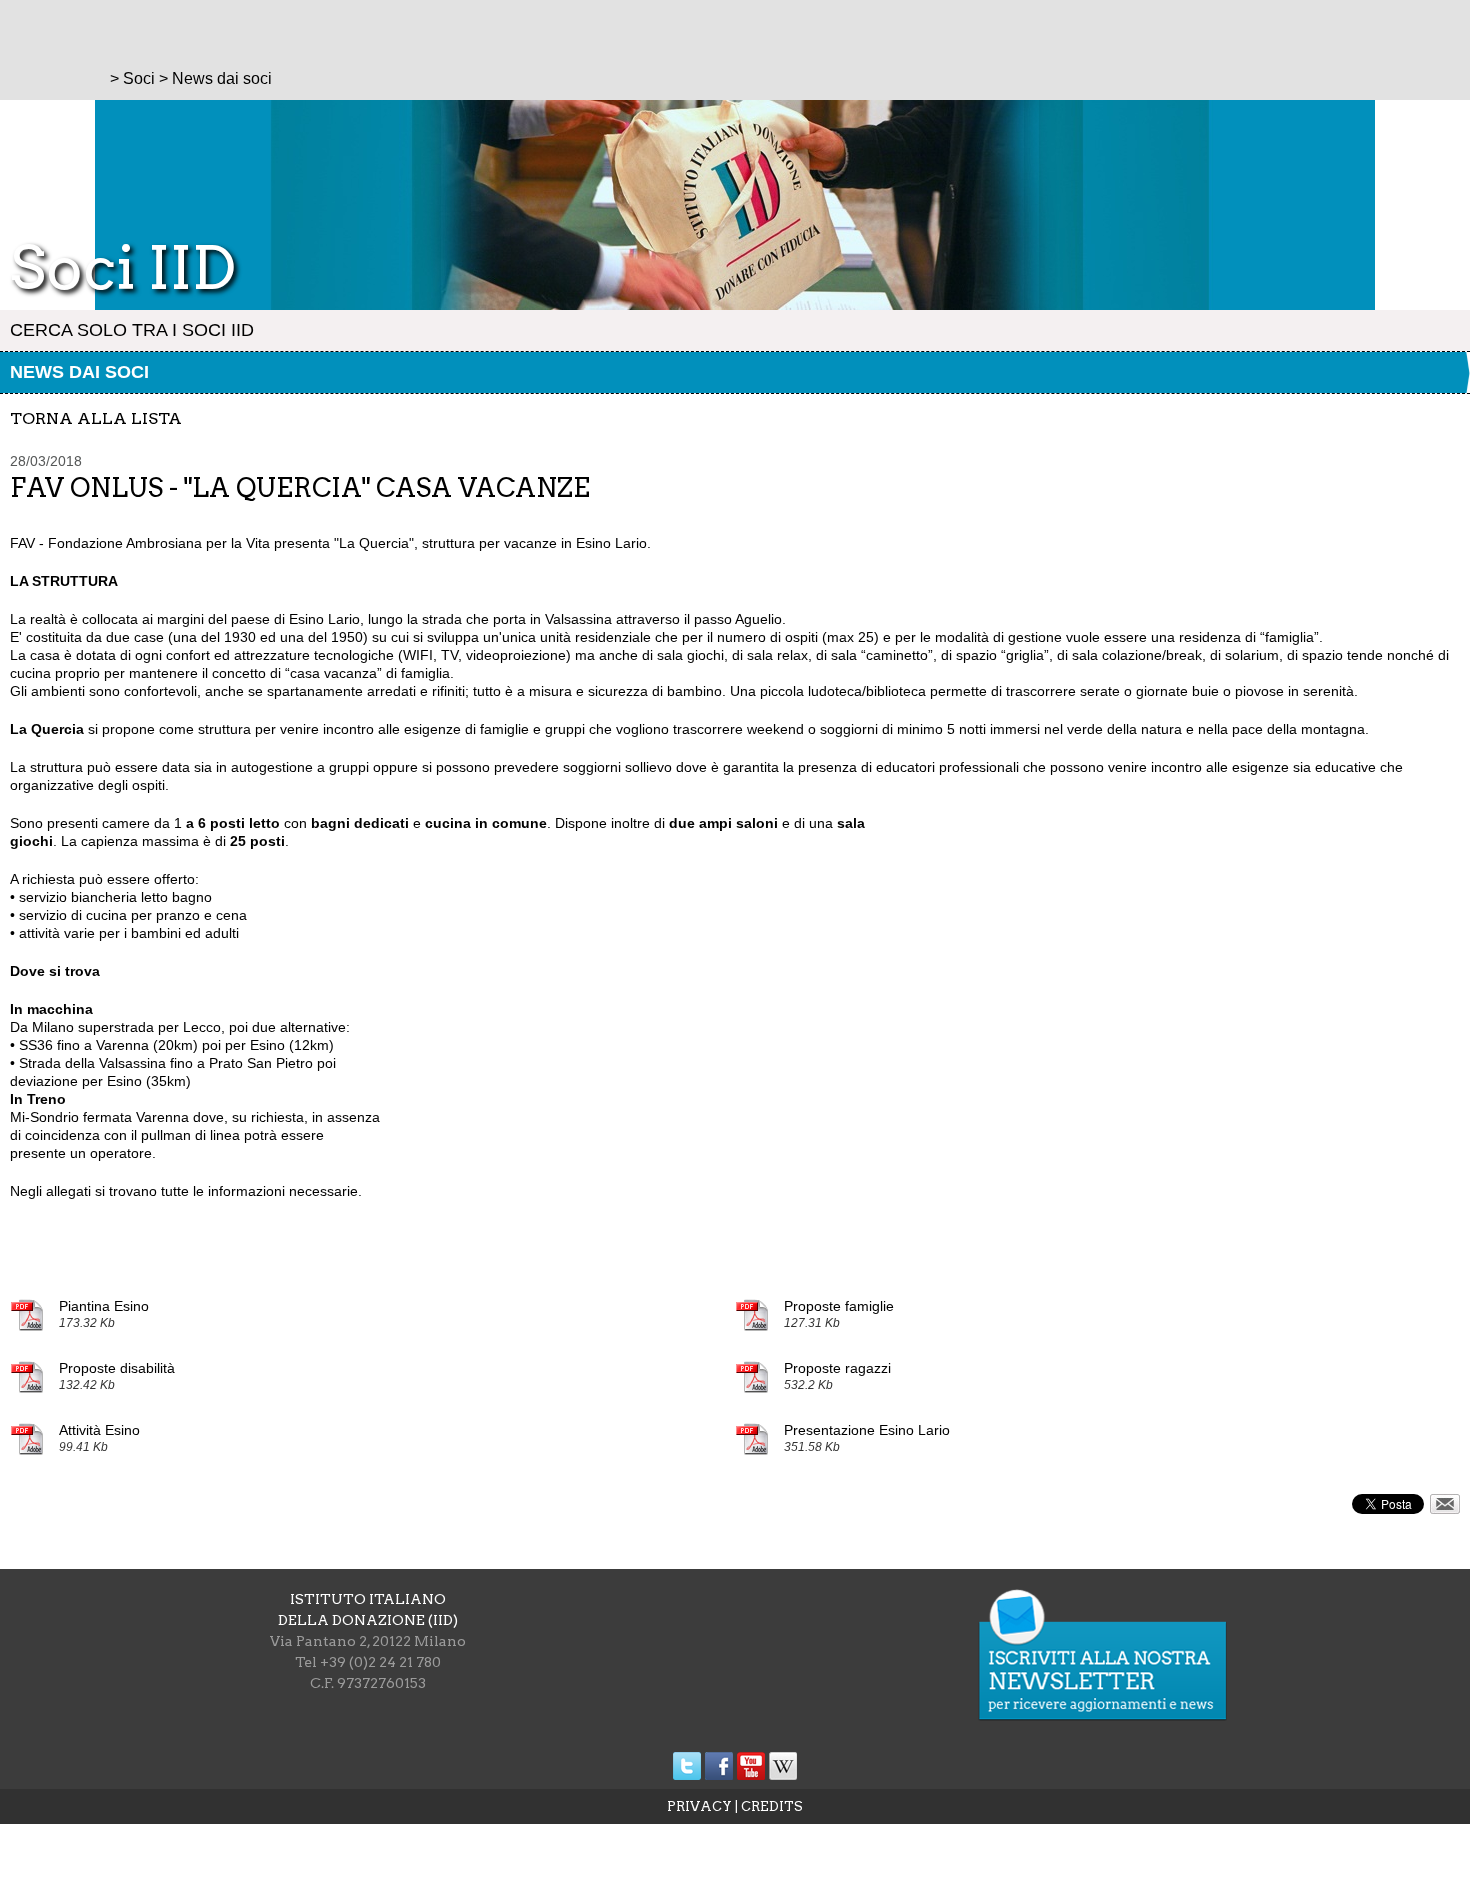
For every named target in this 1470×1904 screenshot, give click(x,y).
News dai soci (79, 372)
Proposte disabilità (117, 1368)
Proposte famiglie (839, 1306)
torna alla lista (96, 418)
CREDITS (772, 1806)
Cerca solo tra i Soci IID (132, 330)
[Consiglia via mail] (1445, 1509)
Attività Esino (99, 1430)
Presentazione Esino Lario (867, 1430)
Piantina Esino (104, 1306)
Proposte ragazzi (837, 1368)
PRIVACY (699, 1806)
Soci (139, 78)
